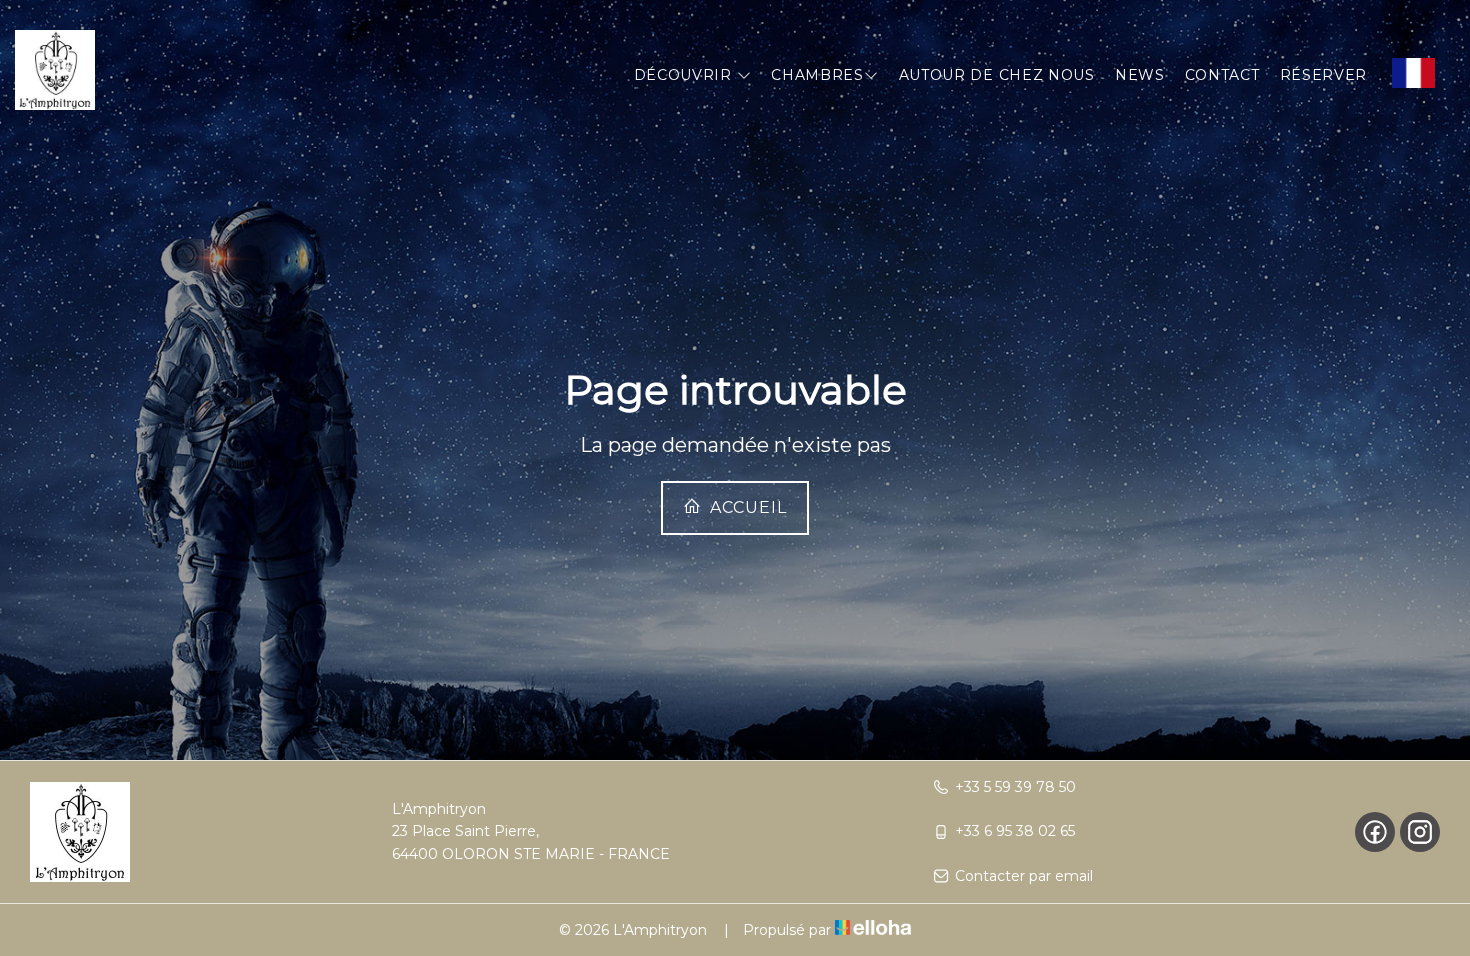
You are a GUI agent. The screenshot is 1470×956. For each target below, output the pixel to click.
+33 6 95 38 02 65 (1015, 831)
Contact (1222, 75)
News (1140, 75)
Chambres (817, 75)
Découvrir (685, 75)
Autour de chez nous (997, 75)
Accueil (746, 507)
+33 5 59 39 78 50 (1015, 787)
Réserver (1324, 75)
